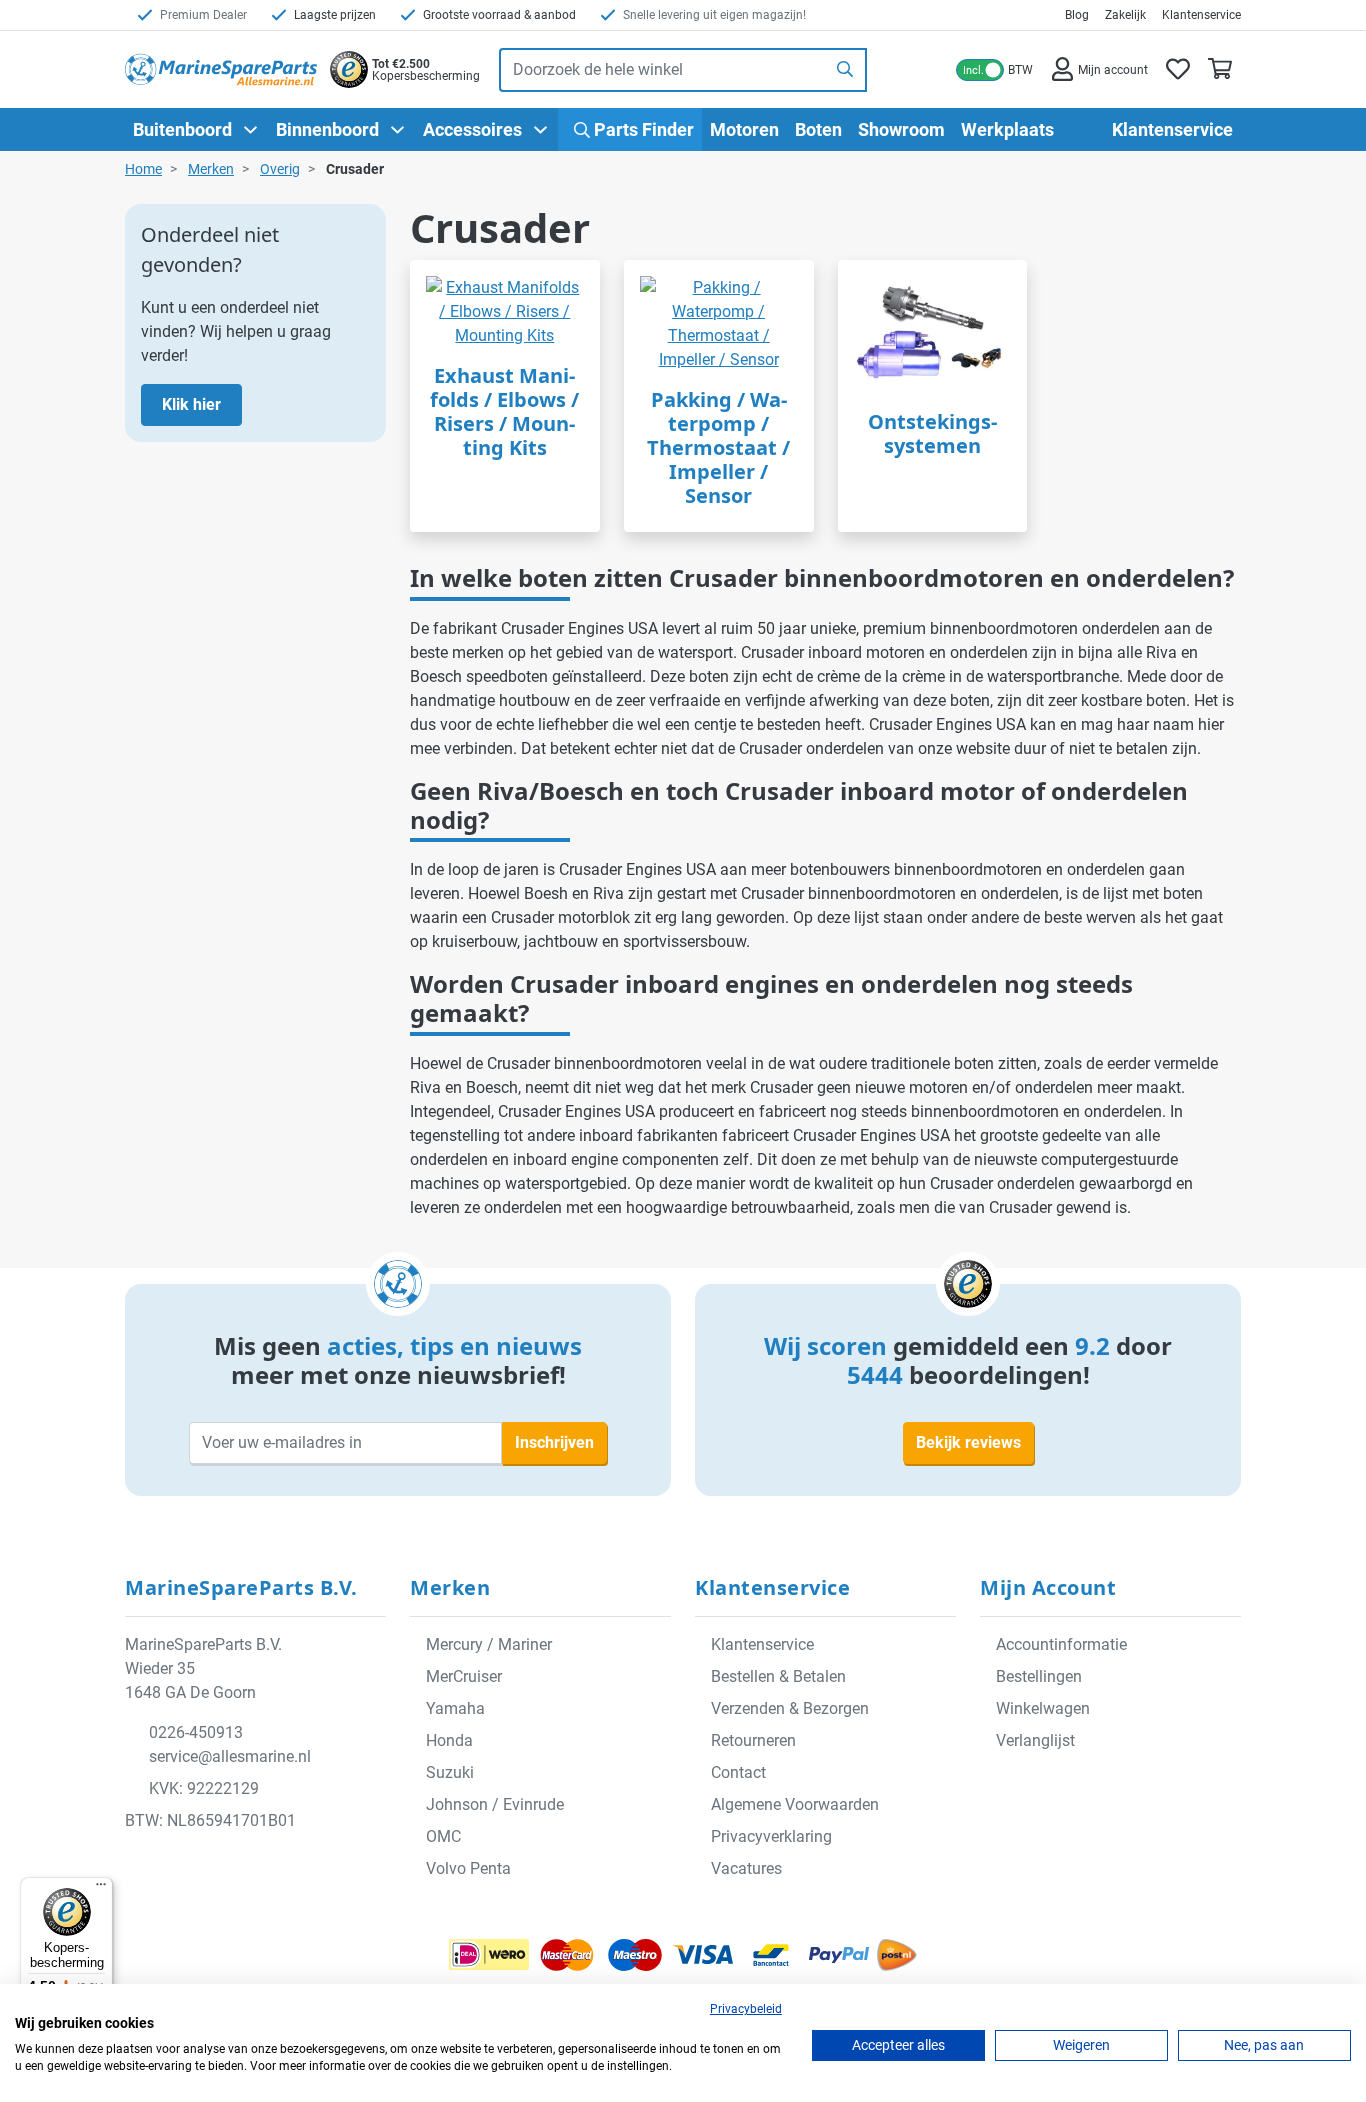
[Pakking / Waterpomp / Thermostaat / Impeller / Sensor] (719, 324)
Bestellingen (1039, 1676)
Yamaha (455, 1708)
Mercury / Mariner (489, 1644)
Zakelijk (1125, 15)
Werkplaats (1007, 129)
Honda (449, 1740)
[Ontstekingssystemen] (933, 335)
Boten (818, 129)
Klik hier (191, 404)
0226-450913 (196, 1732)
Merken (211, 169)
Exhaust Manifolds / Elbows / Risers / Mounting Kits (504, 411)
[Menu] (101, 1889)
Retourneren (753, 1740)
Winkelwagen (1043, 1708)
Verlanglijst (1035, 1740)
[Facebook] (146, 1870)
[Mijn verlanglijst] (1178, 69)
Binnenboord (327, 129)
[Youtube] (238, 1870)
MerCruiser (464, 1676)
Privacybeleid (746, 2009)
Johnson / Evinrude (495, 1804)
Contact (738, 1772)
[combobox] (662, 70)
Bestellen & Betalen (778, 1676)
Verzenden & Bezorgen (790, 1708)
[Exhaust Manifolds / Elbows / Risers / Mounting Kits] (505, 312)
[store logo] (221, 69)
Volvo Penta (468, 1868)
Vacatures (746, 1868)
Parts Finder (642, 129)
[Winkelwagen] (1220, 69)
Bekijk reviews (968, 1442)
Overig (280, 169)
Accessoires (472, 129)
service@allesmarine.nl (230, 1756)
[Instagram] (192, 1870)
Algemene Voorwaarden (795, 1804)
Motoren (744, 129)
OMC (443, 1836)
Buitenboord (182, 129)
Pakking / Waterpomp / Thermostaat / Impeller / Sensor (718, 447)
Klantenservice (1201, 15)
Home (143, 169)
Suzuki (450, 1772)
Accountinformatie (1061, 1644)
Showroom (901, 129)
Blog (1077, 15)
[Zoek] (846, 70)
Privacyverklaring (771, 1836)
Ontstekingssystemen (932, 433)
